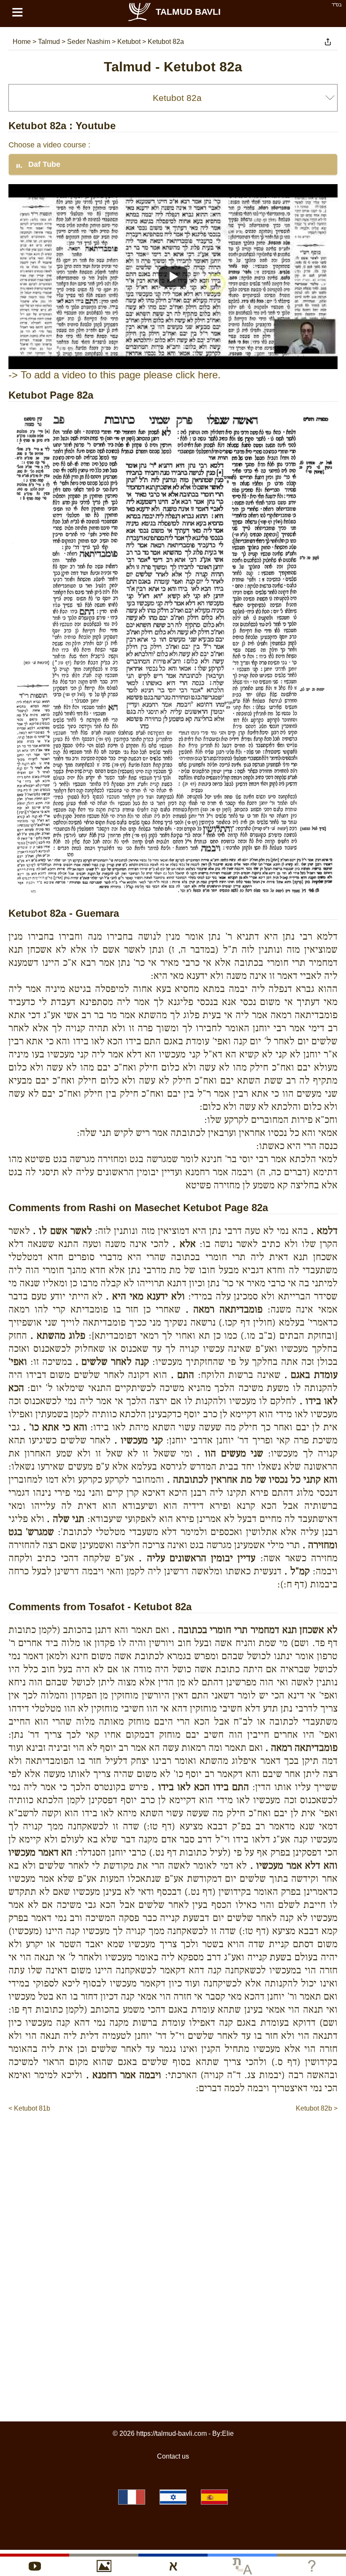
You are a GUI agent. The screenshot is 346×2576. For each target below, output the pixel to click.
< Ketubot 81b (29, 2108)
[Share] (328, 42)
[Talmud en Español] (214, 2497)
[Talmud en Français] (132, 2497)
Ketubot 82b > (317, 2108)
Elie (228, 2433)
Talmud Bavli (188, 12)
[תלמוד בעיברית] (173, 2497)
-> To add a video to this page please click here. (115, 375)
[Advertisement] (173, 2139)
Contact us (173, 2456)
